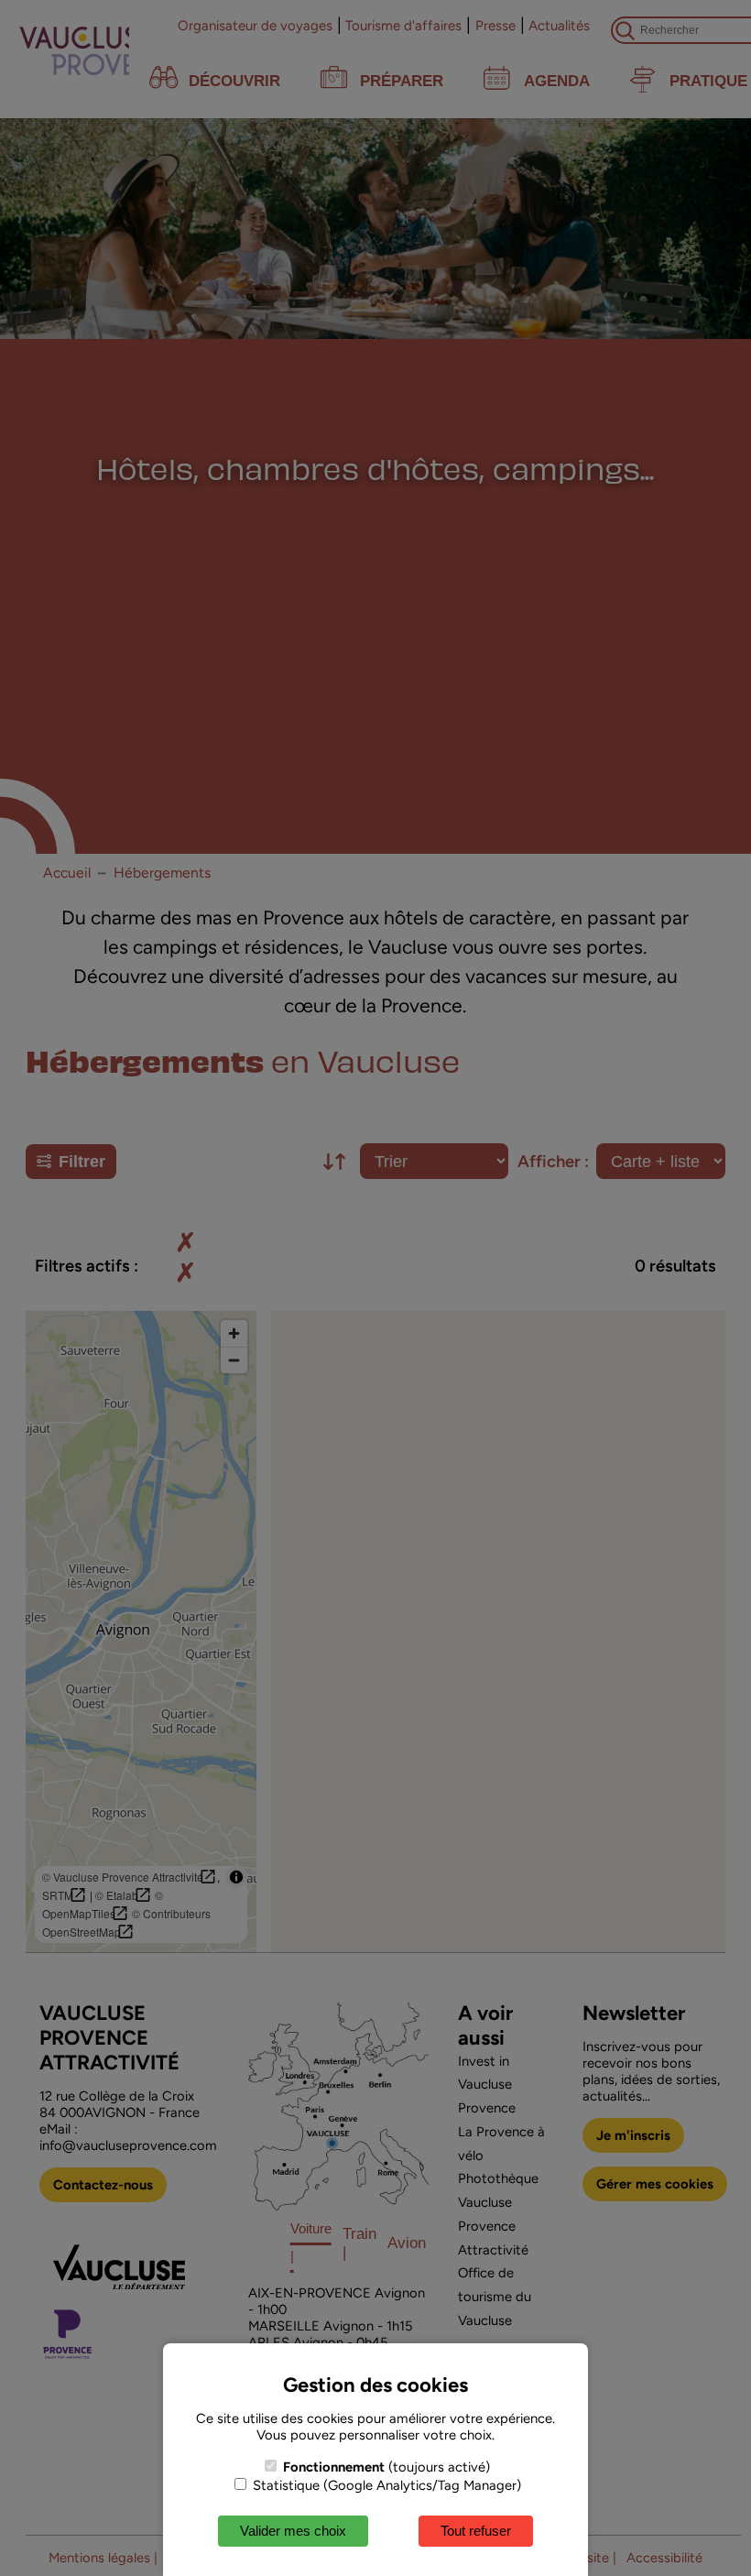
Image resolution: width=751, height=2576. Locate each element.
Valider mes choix (293, 2531)
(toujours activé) (386, 2467)
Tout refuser (476, 2531)
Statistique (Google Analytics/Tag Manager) (385, 2485)
